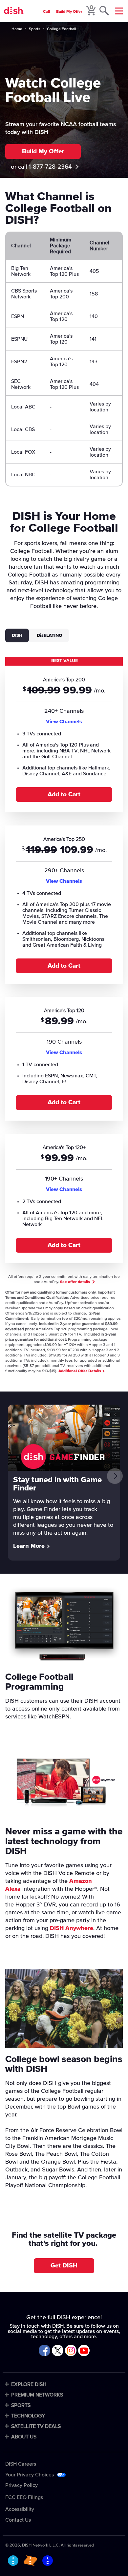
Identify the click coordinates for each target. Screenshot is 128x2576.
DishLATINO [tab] (50, 635)
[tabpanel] (64, 963)
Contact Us (18, 2520)
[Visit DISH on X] (58, 2351)
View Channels (64, 722)
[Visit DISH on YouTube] (84, 2351)
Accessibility (20, 2509)
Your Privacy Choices (30, 2475)
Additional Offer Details (80, 1371)
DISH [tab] (17, 635)
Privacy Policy (21, 2485)
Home (17, 29)
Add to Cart (64, 795)
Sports (35, 29)
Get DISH (64, 2266)
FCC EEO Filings (24, 2497)
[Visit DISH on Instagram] (71, 2351)
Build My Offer (69, 12)
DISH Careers (21, 2464)
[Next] (115, 1476)
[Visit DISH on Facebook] (44, 2351)
